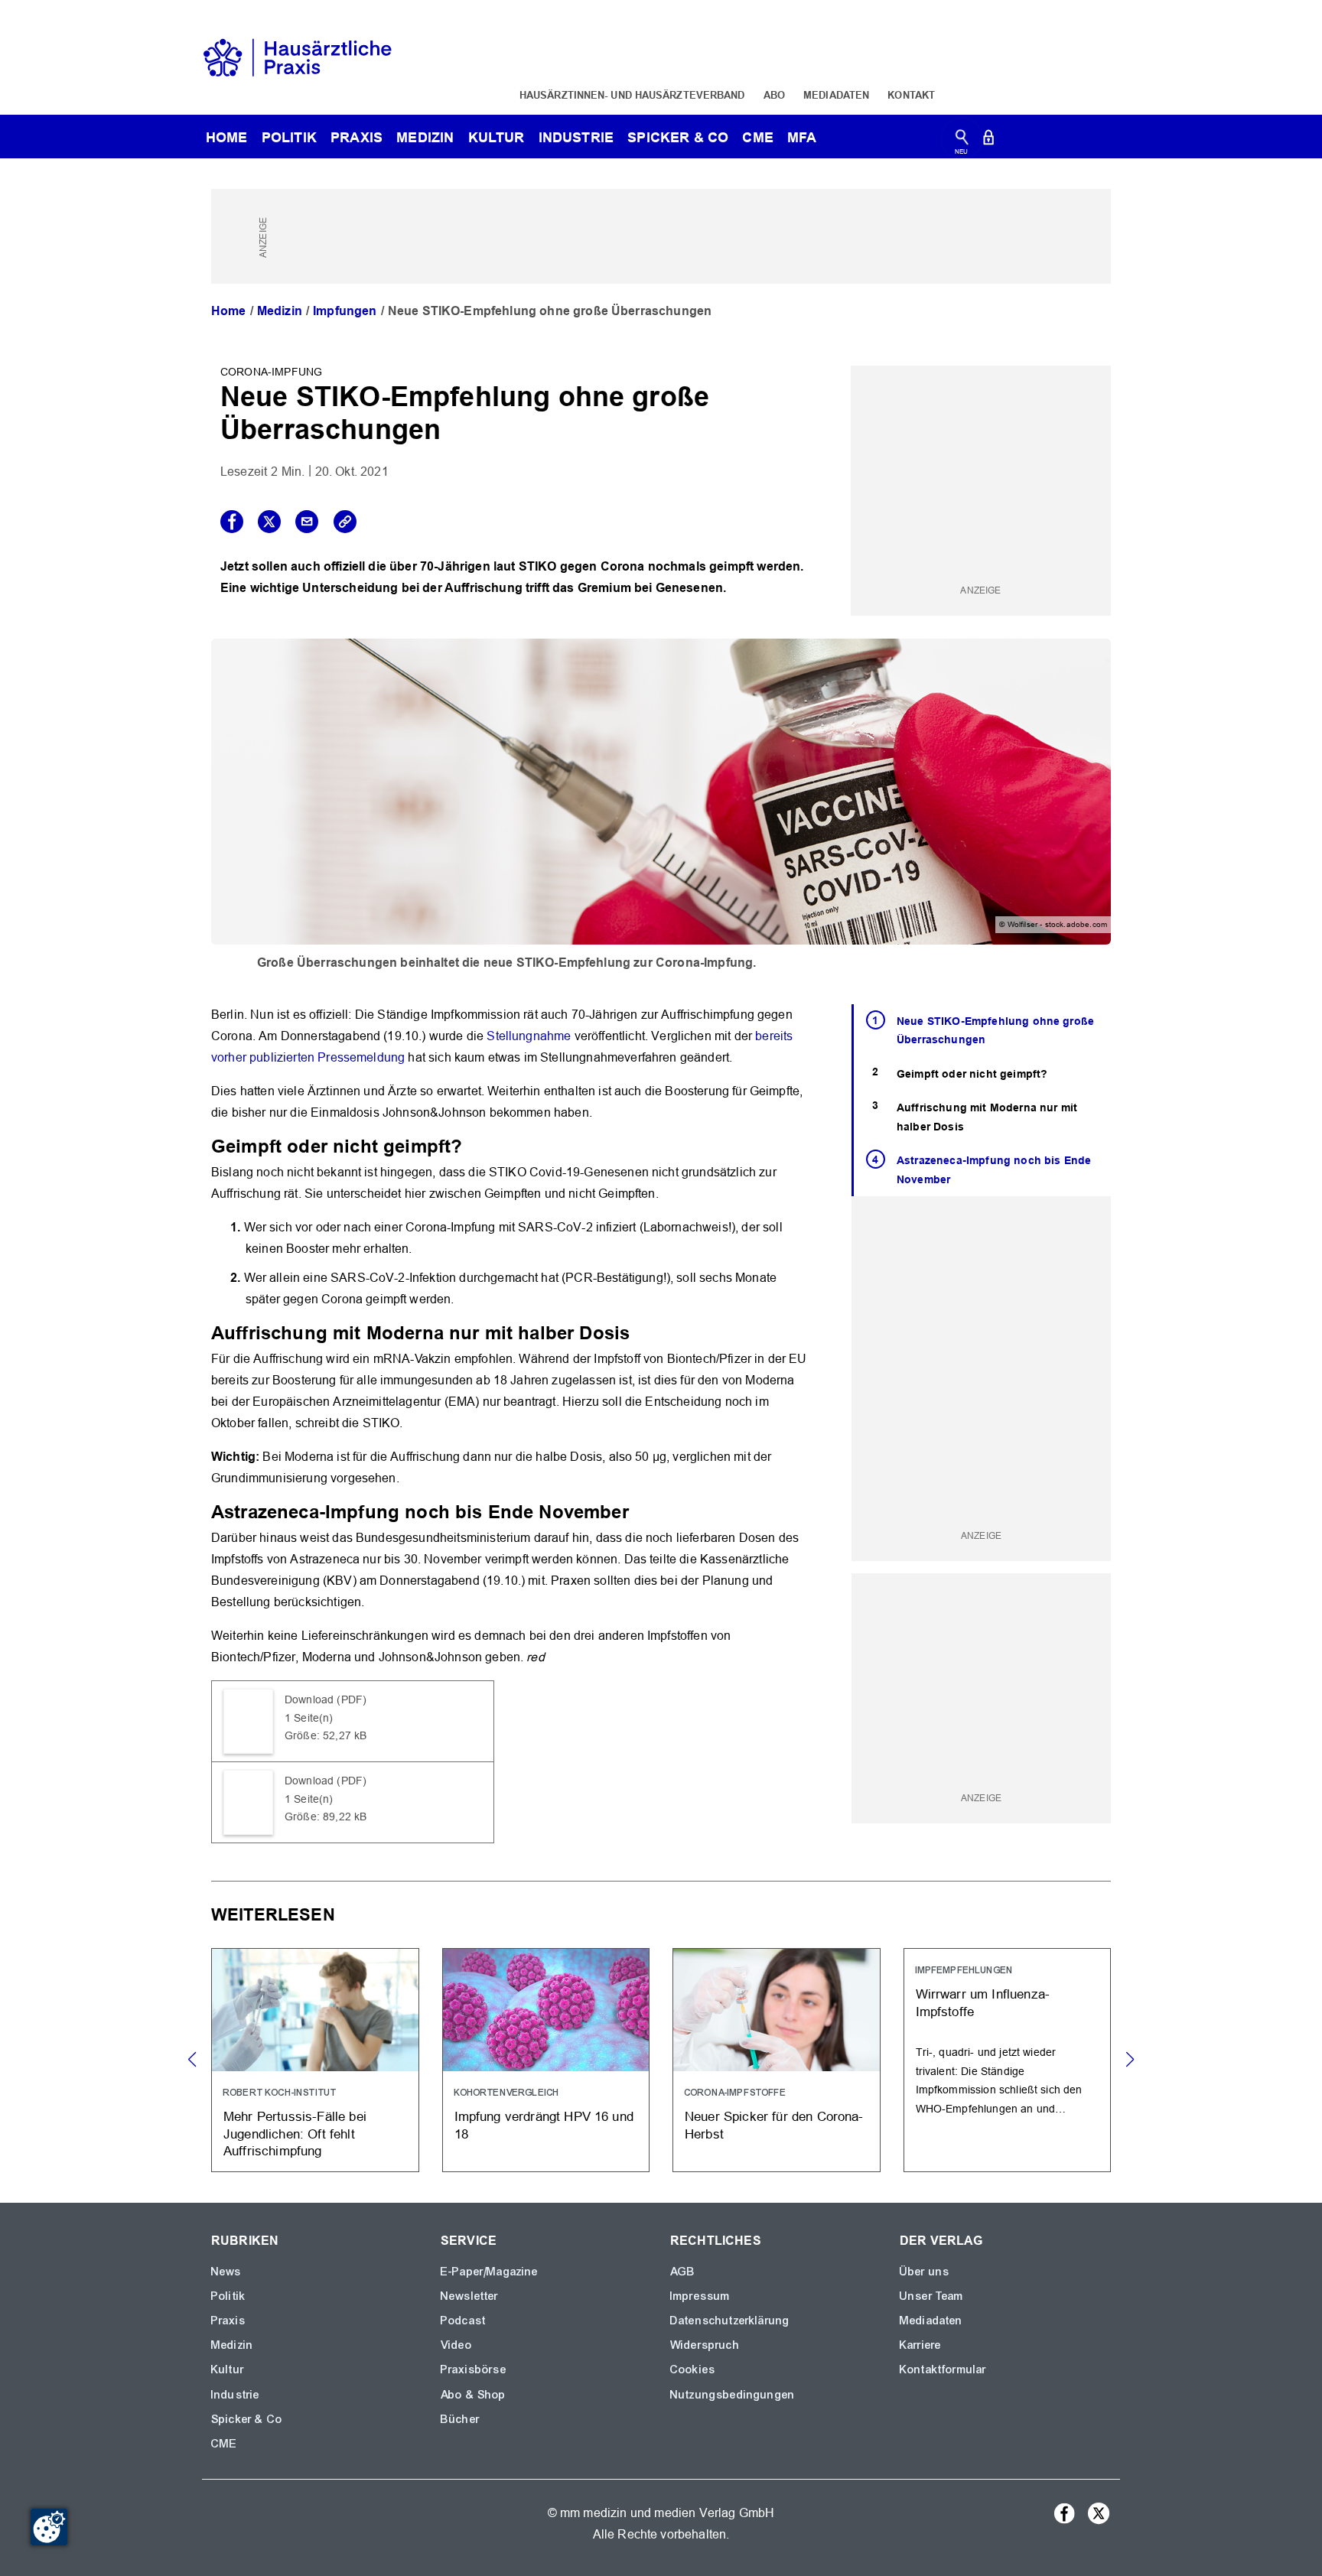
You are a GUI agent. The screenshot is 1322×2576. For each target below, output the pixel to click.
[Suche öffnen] (962, 140)
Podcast (463, 2321)
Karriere (920, 2345)
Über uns (925, 2272)
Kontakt (911, 95)
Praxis (357, 137)
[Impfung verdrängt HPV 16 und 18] (546, 2060)
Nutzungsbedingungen (733, 2395)
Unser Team (932, 2296)
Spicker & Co (247, 2419)
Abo (774, 95)
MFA (802, 137)
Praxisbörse (474, 2369)
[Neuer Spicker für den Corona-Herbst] (777, 2060)
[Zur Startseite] (298, 56)
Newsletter (470, 2296)
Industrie (576, 137)
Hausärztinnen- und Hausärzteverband (632, 95)
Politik (289, 137)
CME (757, 137)
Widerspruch (705, 2345)
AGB (683, 2272)
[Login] (988, 140)
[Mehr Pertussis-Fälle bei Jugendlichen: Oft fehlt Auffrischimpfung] (315, 2060)
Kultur (497, 137)
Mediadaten (836, 95)
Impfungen (345, 311)
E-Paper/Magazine (490, 2272)
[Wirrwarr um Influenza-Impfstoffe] (1008, 2060)
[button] (1130, 2060)
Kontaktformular (943, 2369)
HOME (227, 137)
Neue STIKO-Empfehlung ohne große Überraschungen (995, 1031)
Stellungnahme (529, 1036)
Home (229, 311)
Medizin (425, 137)
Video (456, 2345)
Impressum (700, 2296)
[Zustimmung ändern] (49, 2527)
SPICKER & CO (678, 137)
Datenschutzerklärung (730, 2321)
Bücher (460, 2419)
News (226, 2272)
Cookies (693, 2369)
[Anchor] (471, 1145)
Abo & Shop (474, 2395)
